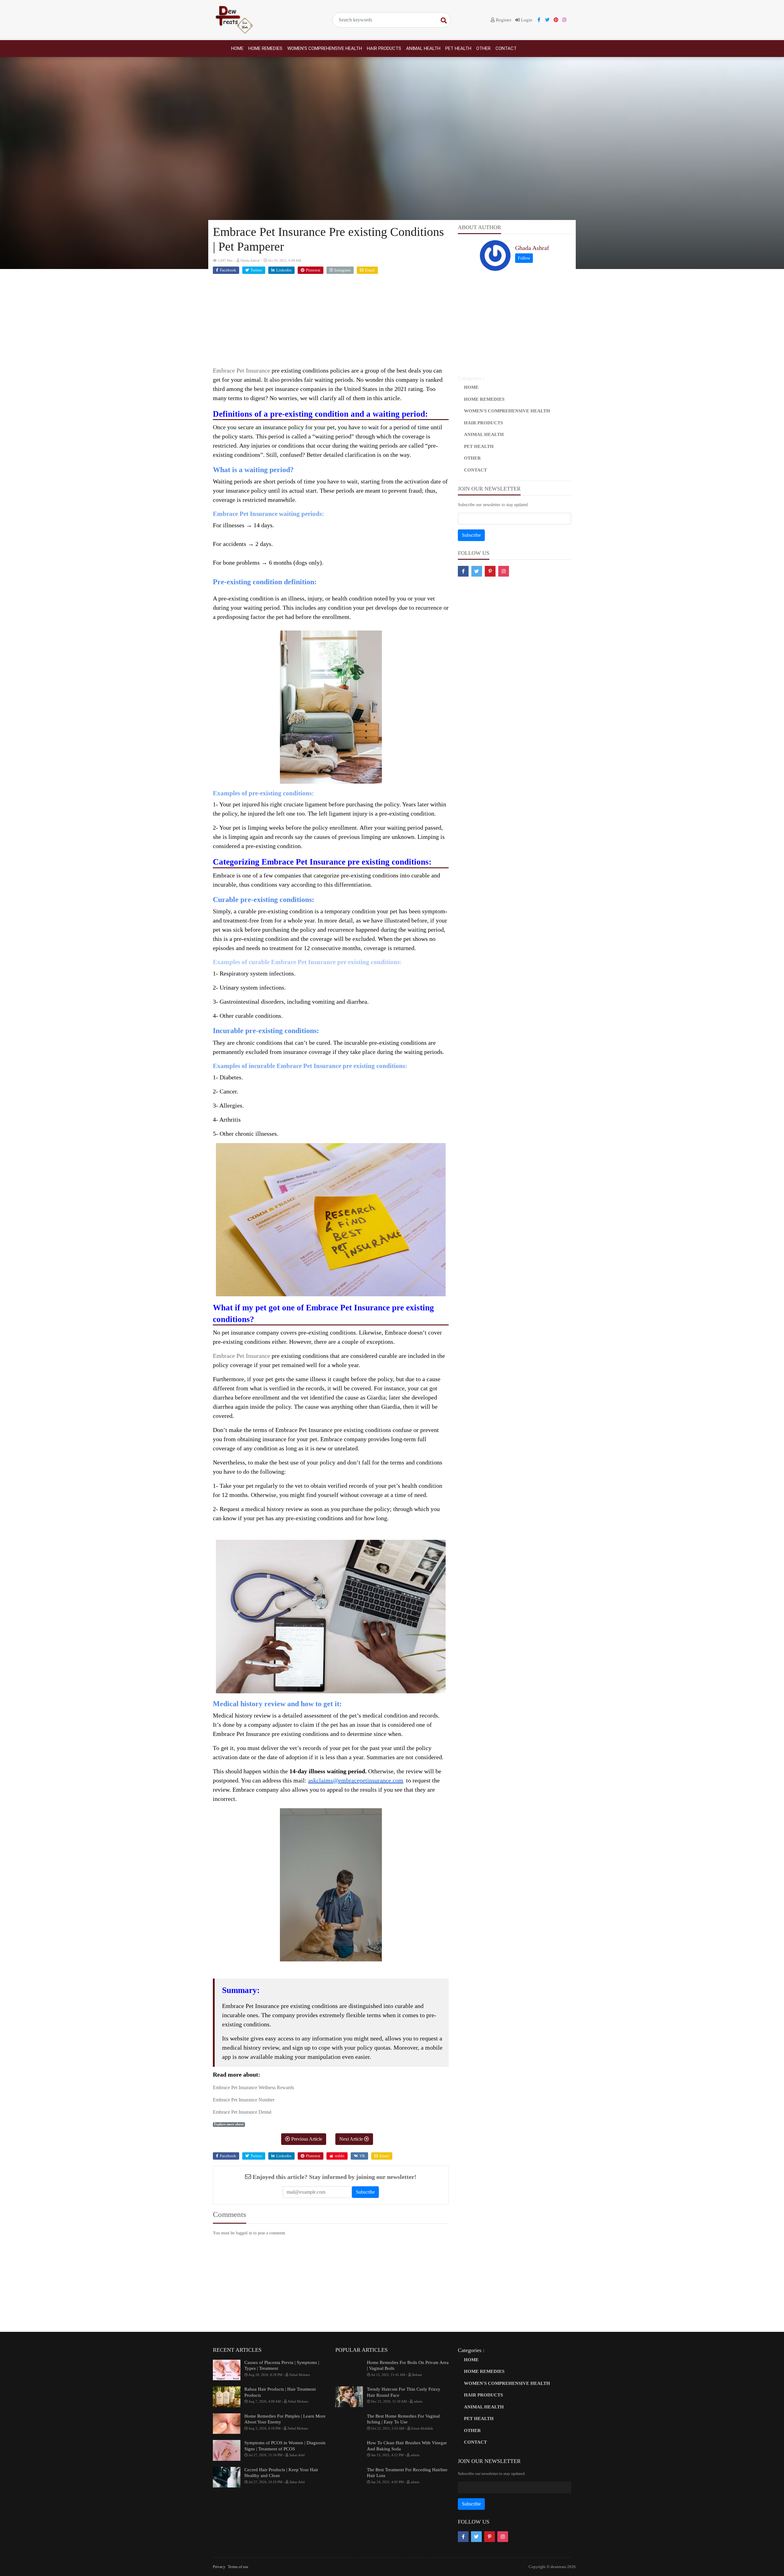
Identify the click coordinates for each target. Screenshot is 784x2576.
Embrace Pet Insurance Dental (242, 2112)
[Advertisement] (331, 323)
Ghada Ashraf (532, 248)
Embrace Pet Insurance (241, 370)
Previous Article (306, 2139)
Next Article (352, 2139)
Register (503, 20)
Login (526, 20)
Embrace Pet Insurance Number (244, 2100)
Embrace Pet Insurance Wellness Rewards (253, 2087)
